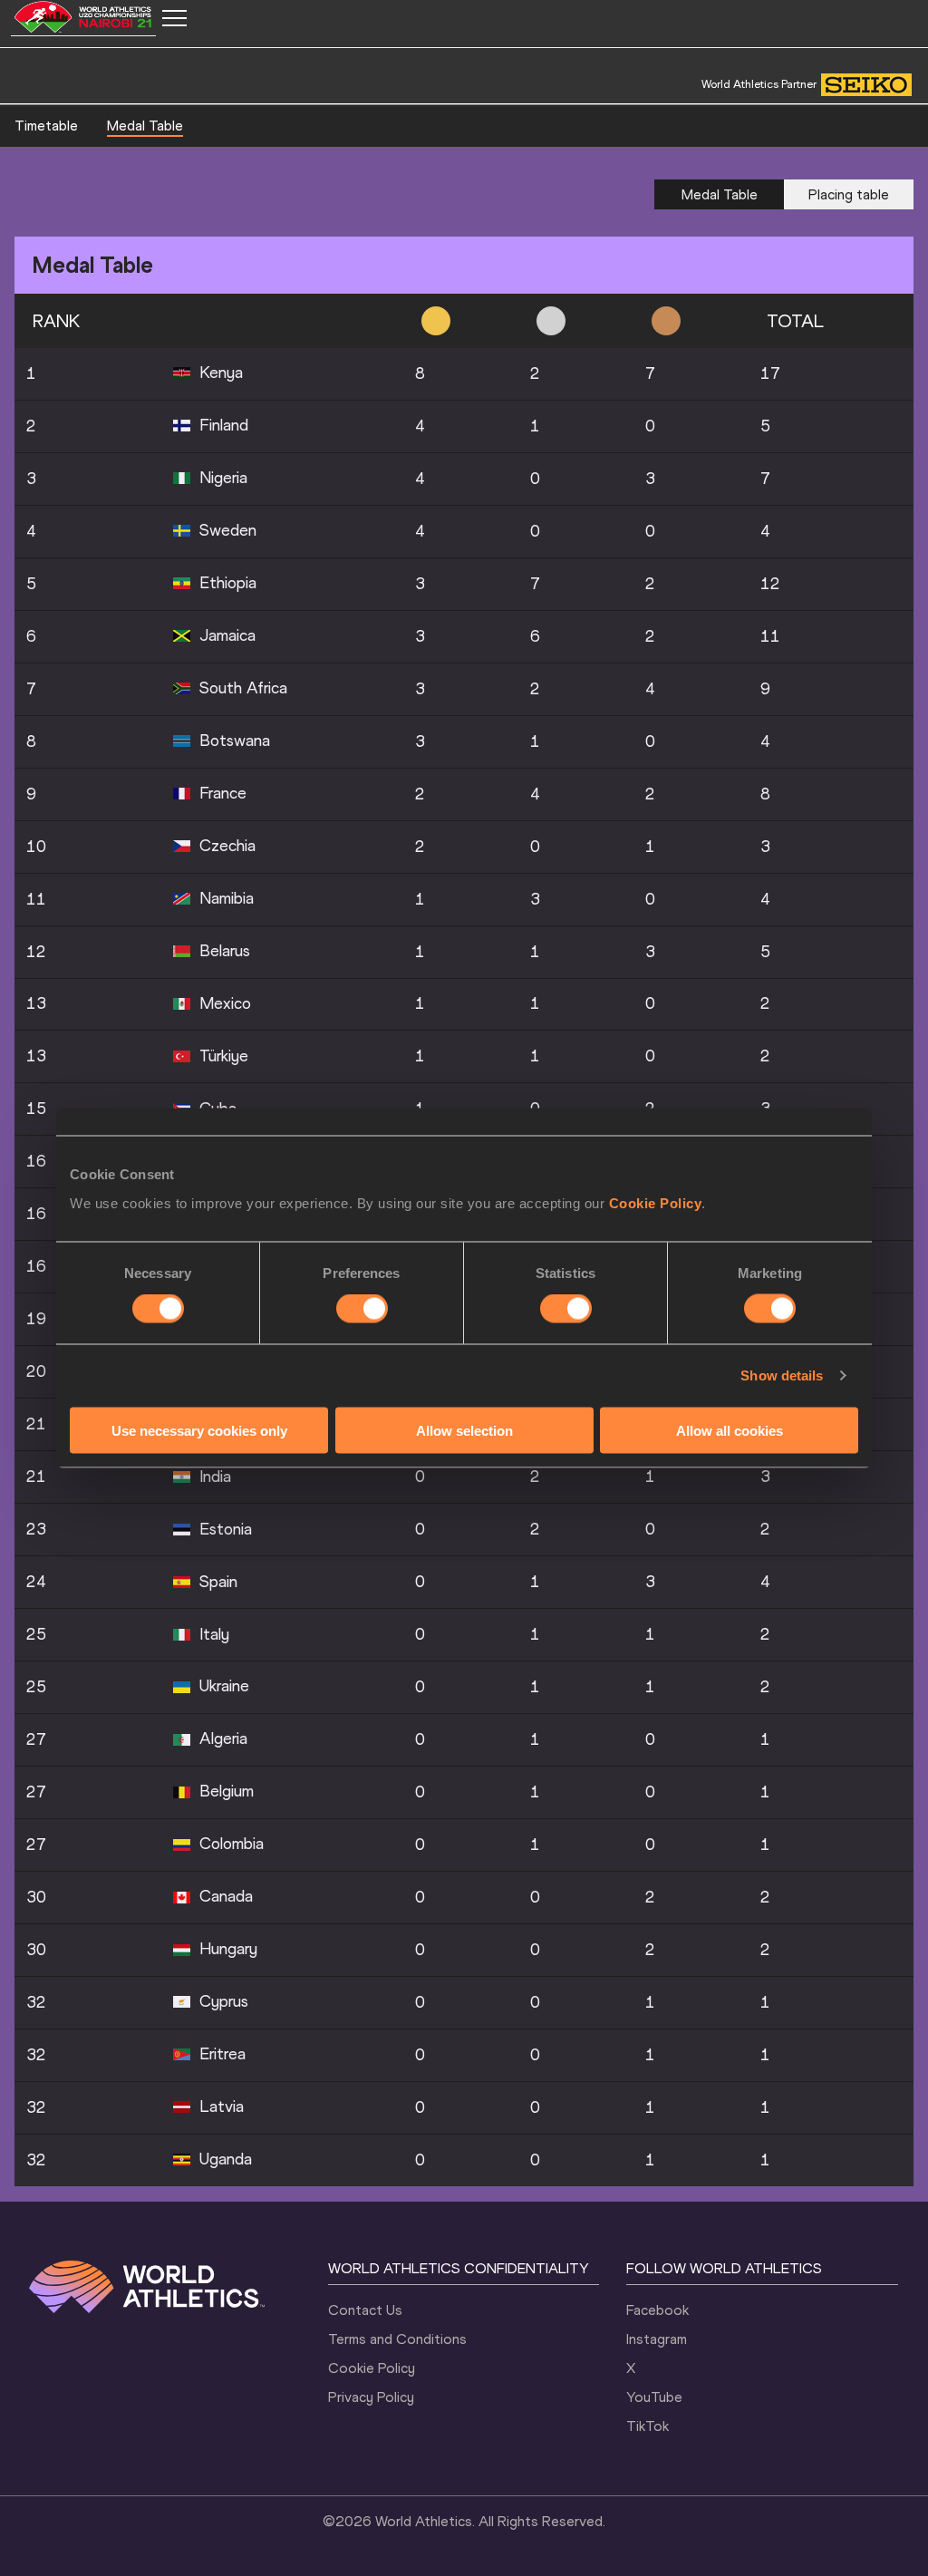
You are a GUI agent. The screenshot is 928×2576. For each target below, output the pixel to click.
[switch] (362, 1309)
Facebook (657, 2310)
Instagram (657, 2339)
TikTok (648, 2426)
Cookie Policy (656, 1202)
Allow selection (464, 1430)
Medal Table (145, 126)
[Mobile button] (174, 18)
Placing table (849, 194)
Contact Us (365, 2310)
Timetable (46, 126)
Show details (782, 1375)
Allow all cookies (730, 1430)
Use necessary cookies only (199, 1430)
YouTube (654, 2397)
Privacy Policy (371, 2397)
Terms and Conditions (397, 2339)
